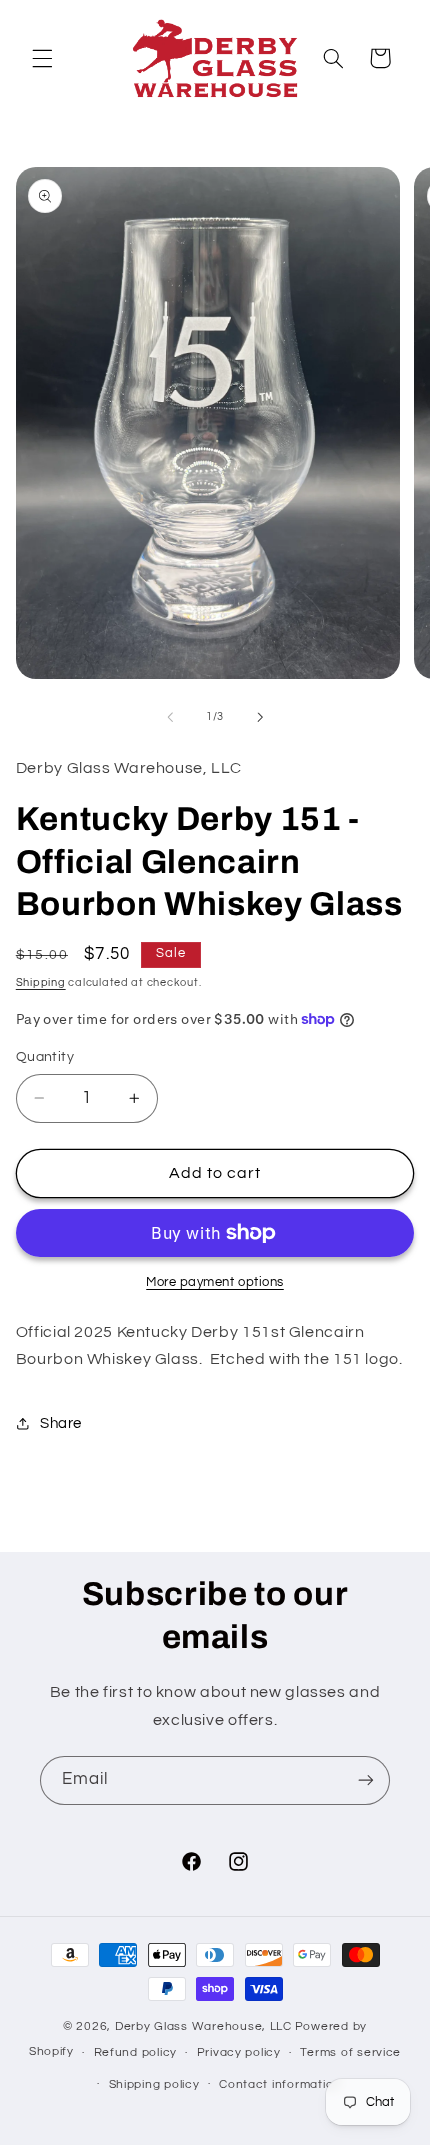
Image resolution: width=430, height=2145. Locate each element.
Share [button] (61, 1423)
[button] (42, 58)
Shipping (41, 982)
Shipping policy (154, 2084)
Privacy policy (239, 2052)
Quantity (45, 1057)
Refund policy (136, 2052)
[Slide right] (260, 717)
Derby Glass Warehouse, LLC (203, 2026)
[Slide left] (170, 717)
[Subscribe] (366, 1780)
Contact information (280, 2084)
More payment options (215, 1282)
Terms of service (350, 2052)
